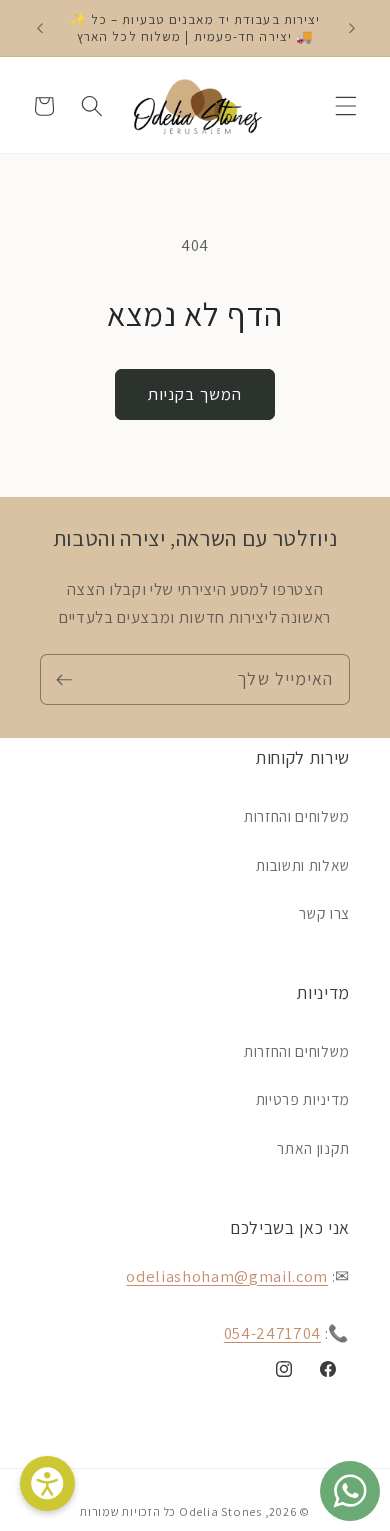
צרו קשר (324, 913)
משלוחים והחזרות (297, 816)
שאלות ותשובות (303, 865)
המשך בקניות (195, 394)
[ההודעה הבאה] (352, 28)
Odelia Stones (220, 1511)
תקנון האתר (313, 1148)
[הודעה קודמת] (39, 28)
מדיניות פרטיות (303, 1099)
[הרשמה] (64, 680)
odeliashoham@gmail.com (227, 1276)
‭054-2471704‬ (272, 1333)
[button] (346, 106)
